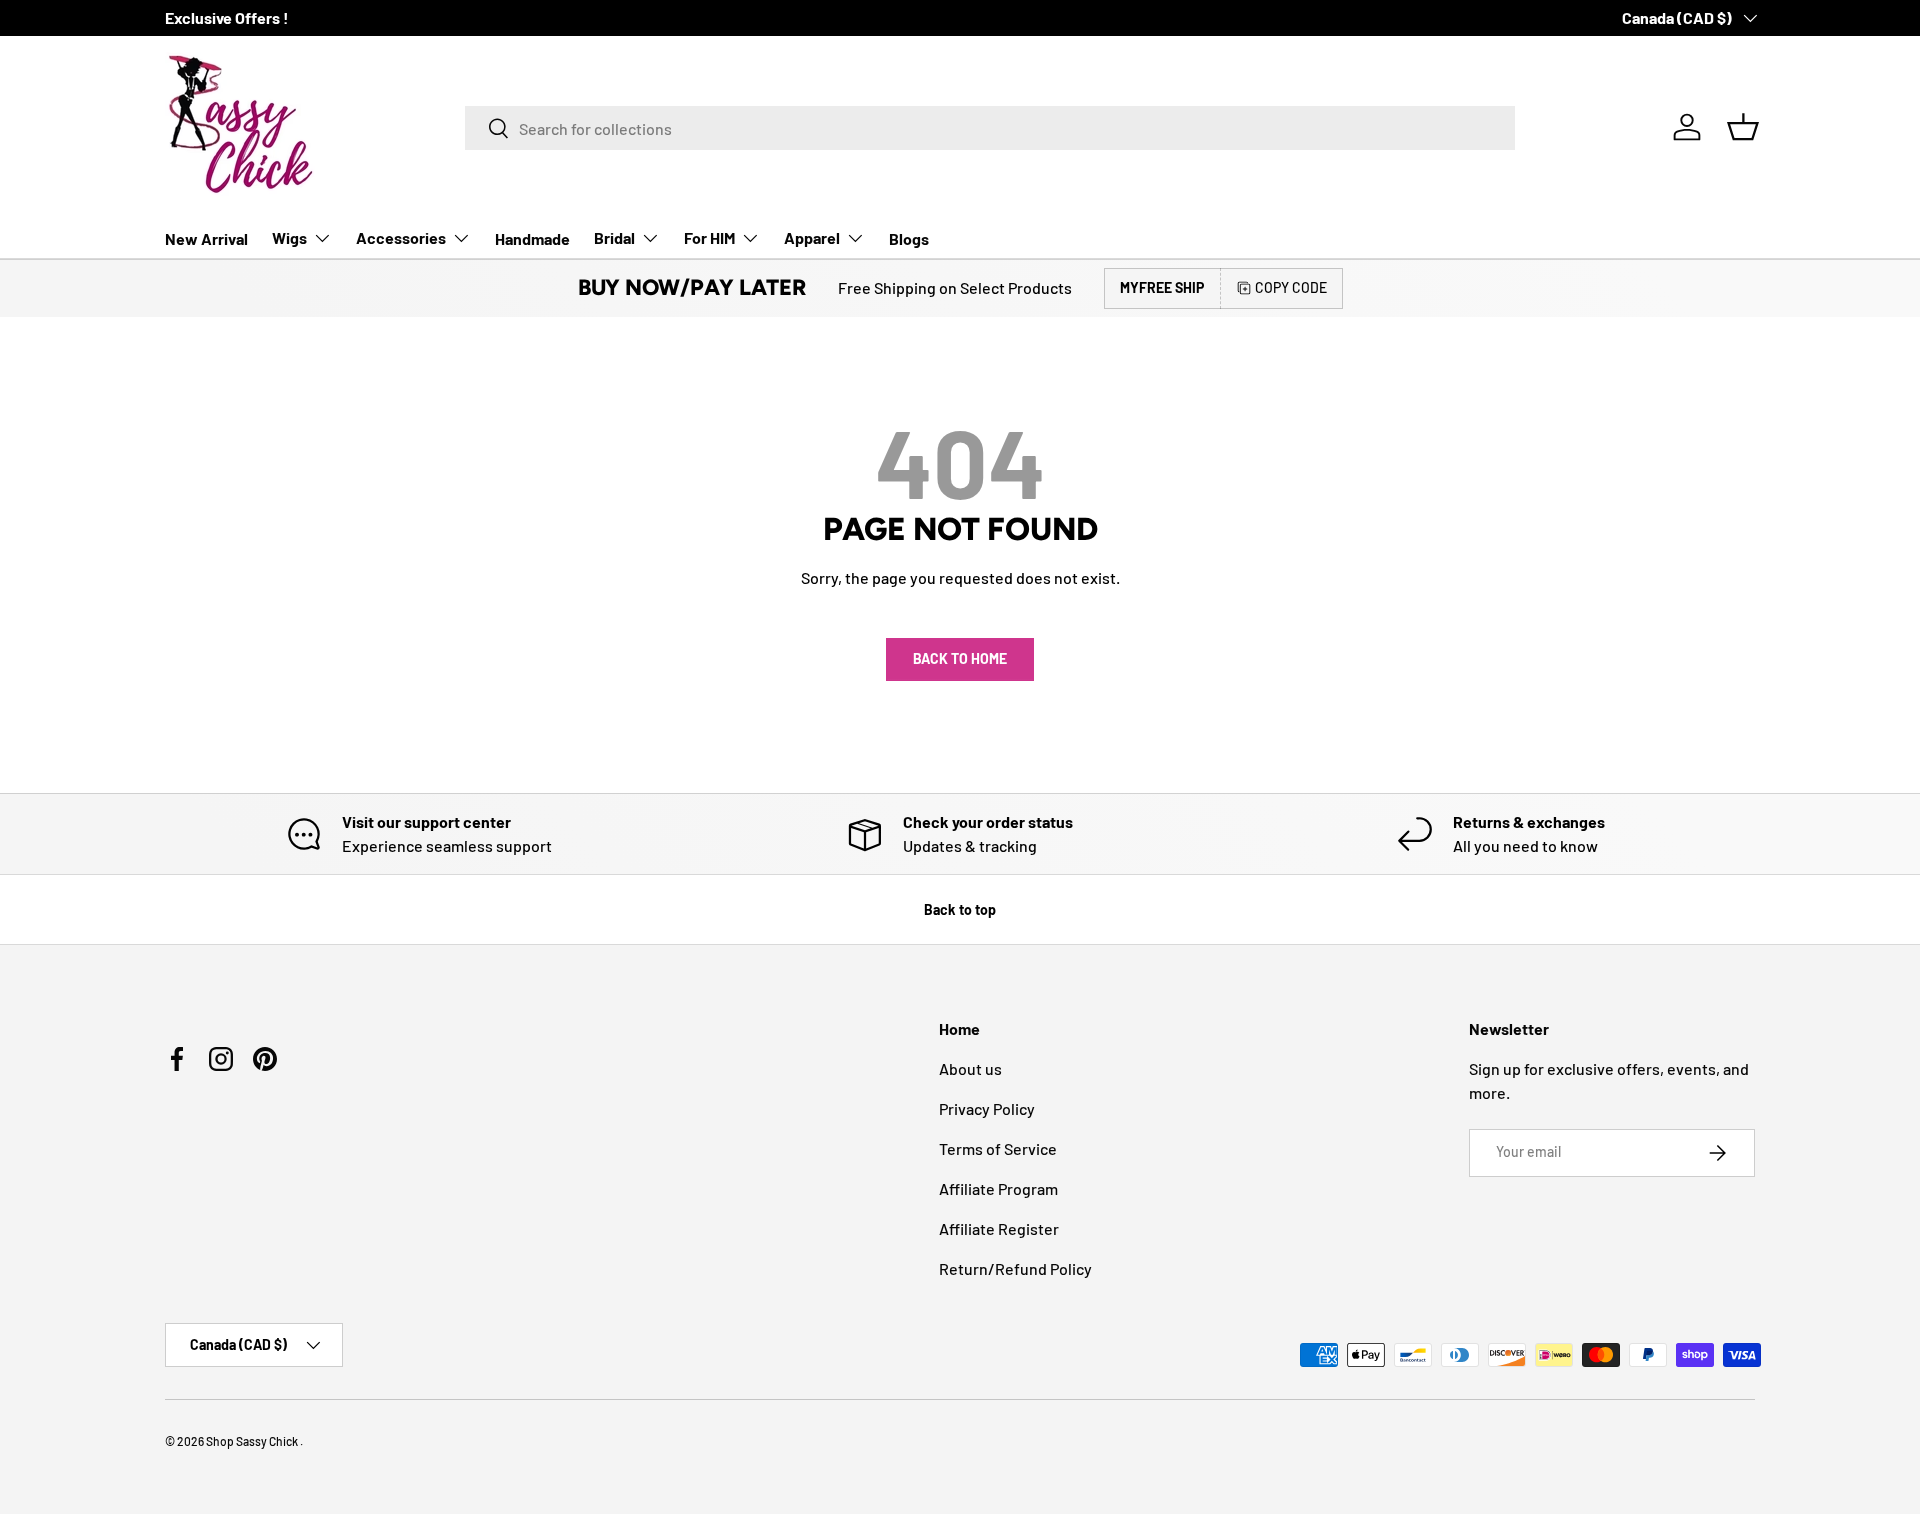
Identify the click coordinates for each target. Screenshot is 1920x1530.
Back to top (960, 909)
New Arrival (206, 238)
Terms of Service (998, 1148)
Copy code (1291, 287)
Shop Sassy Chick (253, 1441)
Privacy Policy (987, 1108)
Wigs (289, 237)
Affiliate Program (998, 1188)
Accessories (401, 237)
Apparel (812, 237)
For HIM (709, 237)
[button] (1743, 127)
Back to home (960, 658)
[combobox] (990, 128)
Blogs (909, 238)
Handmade (532, 238)
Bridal (614, 237)
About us (970, 1068)
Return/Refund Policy (1015, 1268)
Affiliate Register (999, 1228)
